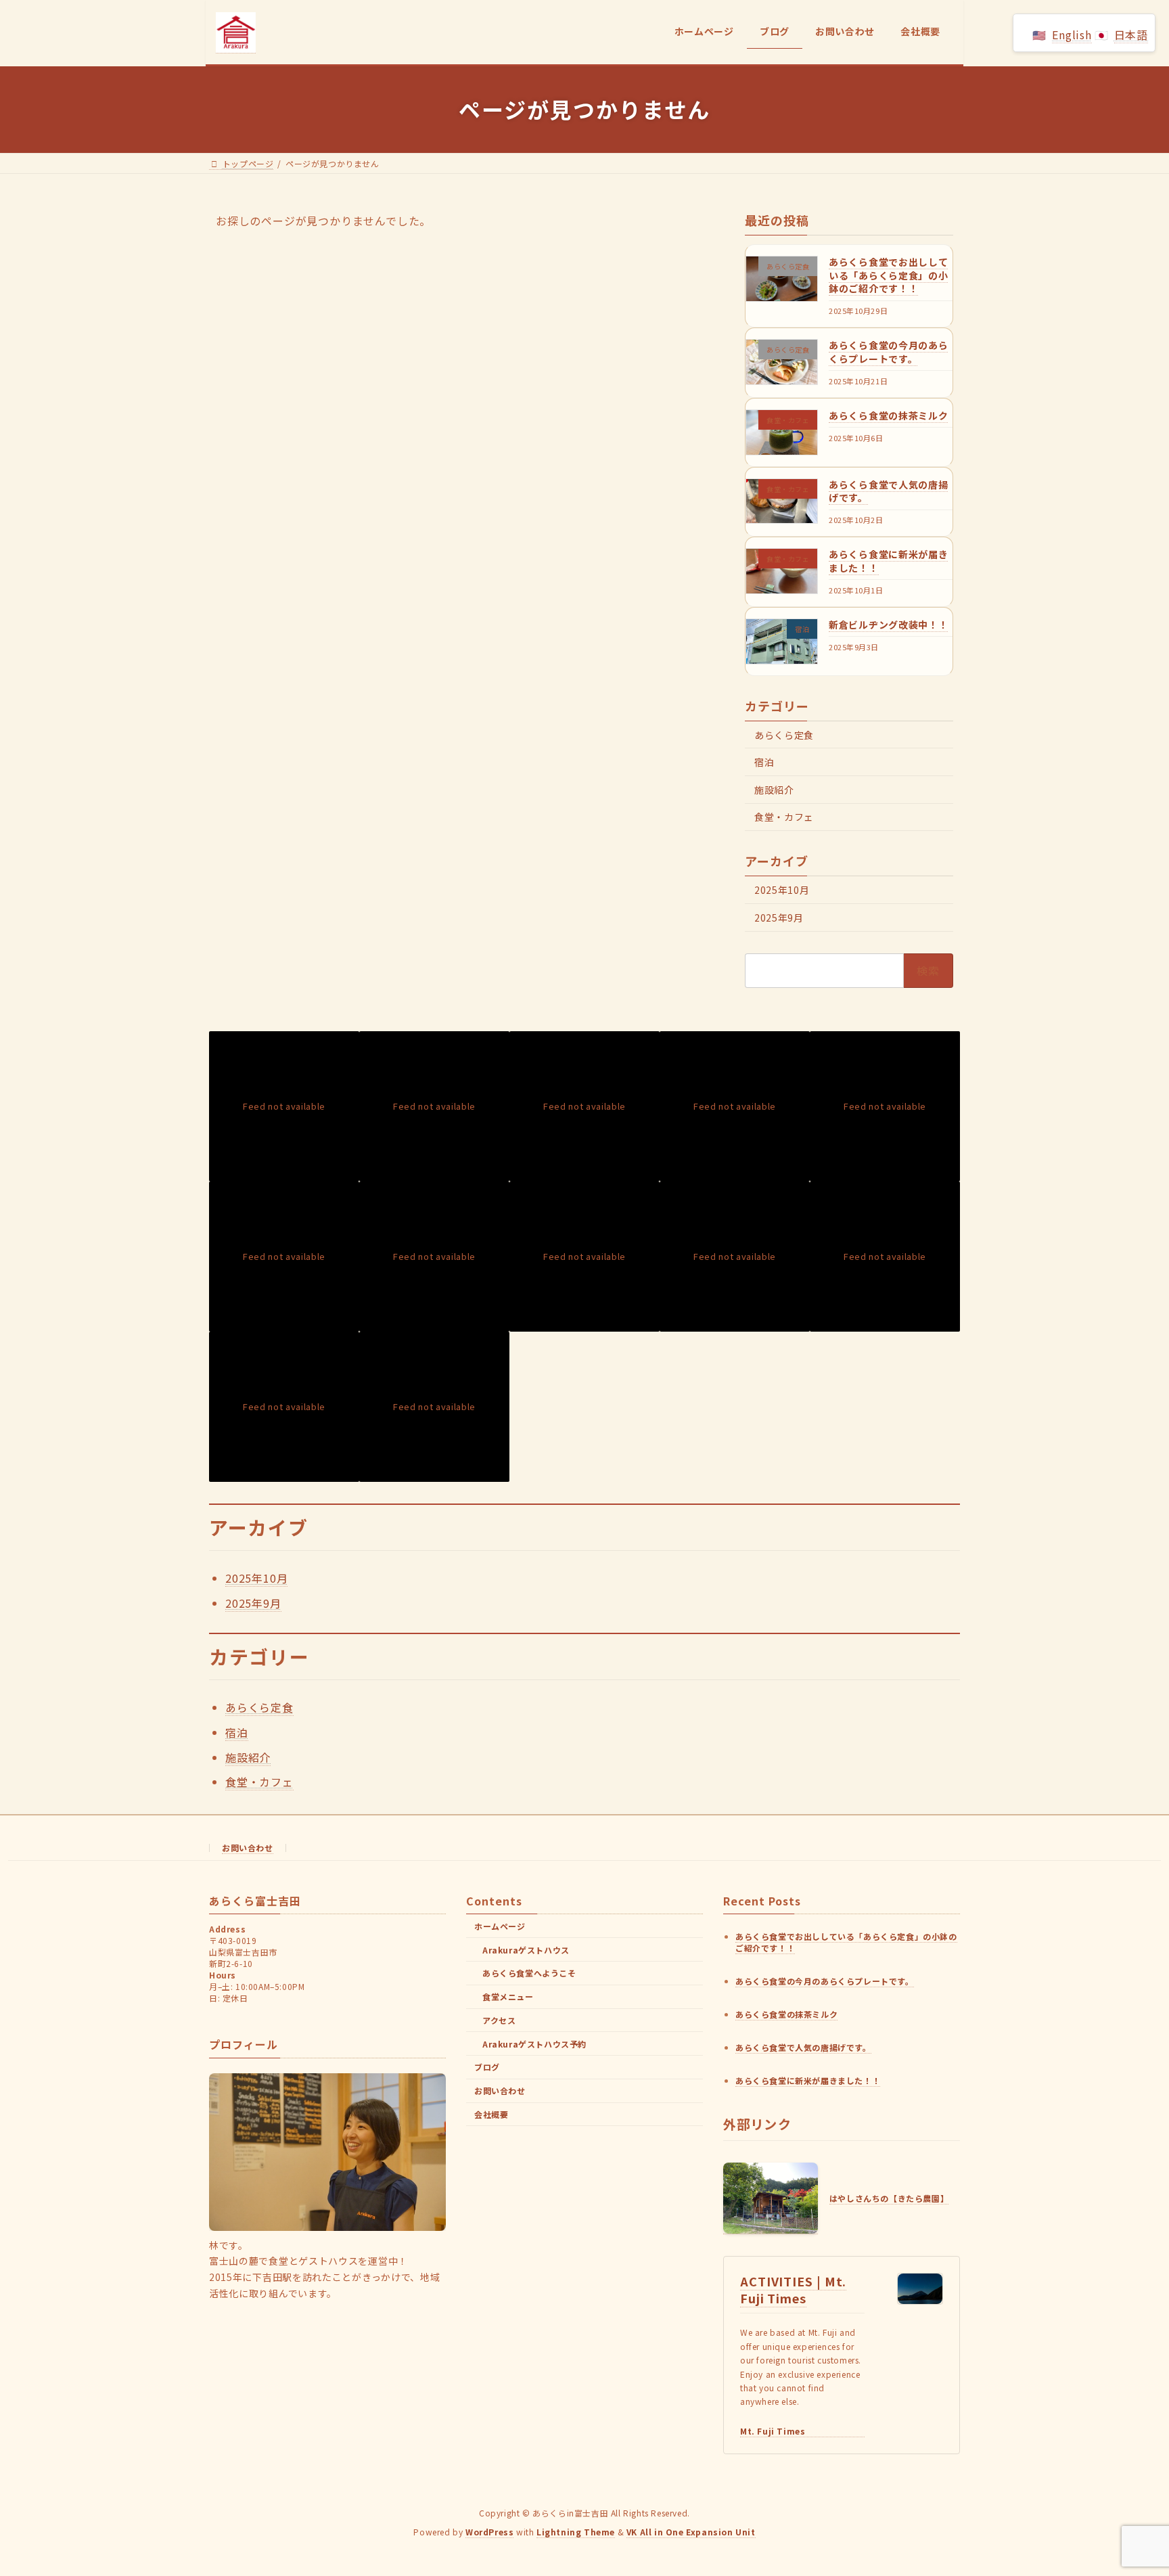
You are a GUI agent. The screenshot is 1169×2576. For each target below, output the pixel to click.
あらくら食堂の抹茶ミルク (888, 415)
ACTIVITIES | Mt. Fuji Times (793, 2289)
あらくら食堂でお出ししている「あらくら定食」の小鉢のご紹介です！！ (888, 275)
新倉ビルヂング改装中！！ (888, 624)
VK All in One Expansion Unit (691, 2532)
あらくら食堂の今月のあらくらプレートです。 (888, 352)
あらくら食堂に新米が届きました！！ (888, 561)
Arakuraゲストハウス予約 (534, 2044)
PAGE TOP (1130, 2486)
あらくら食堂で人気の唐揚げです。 (888, 491)
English (1072, 35)
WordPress (489, 2532)
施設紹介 (774, 789)
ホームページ (500, 1926)
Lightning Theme (576, 2532)
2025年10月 (782, 890)
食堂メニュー (508, 1997)
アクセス (499, 2020)
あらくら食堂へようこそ (529, 1973)
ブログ (487, 2067)
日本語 (1131, 35)
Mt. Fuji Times (773, 2431)
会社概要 (491, 2114)
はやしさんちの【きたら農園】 (889, 2199)
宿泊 (764, 762)
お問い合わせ (248, 1848)
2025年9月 (779, 917)
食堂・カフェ (784, 817)
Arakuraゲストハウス (526, 1950)
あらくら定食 (784, 734)
